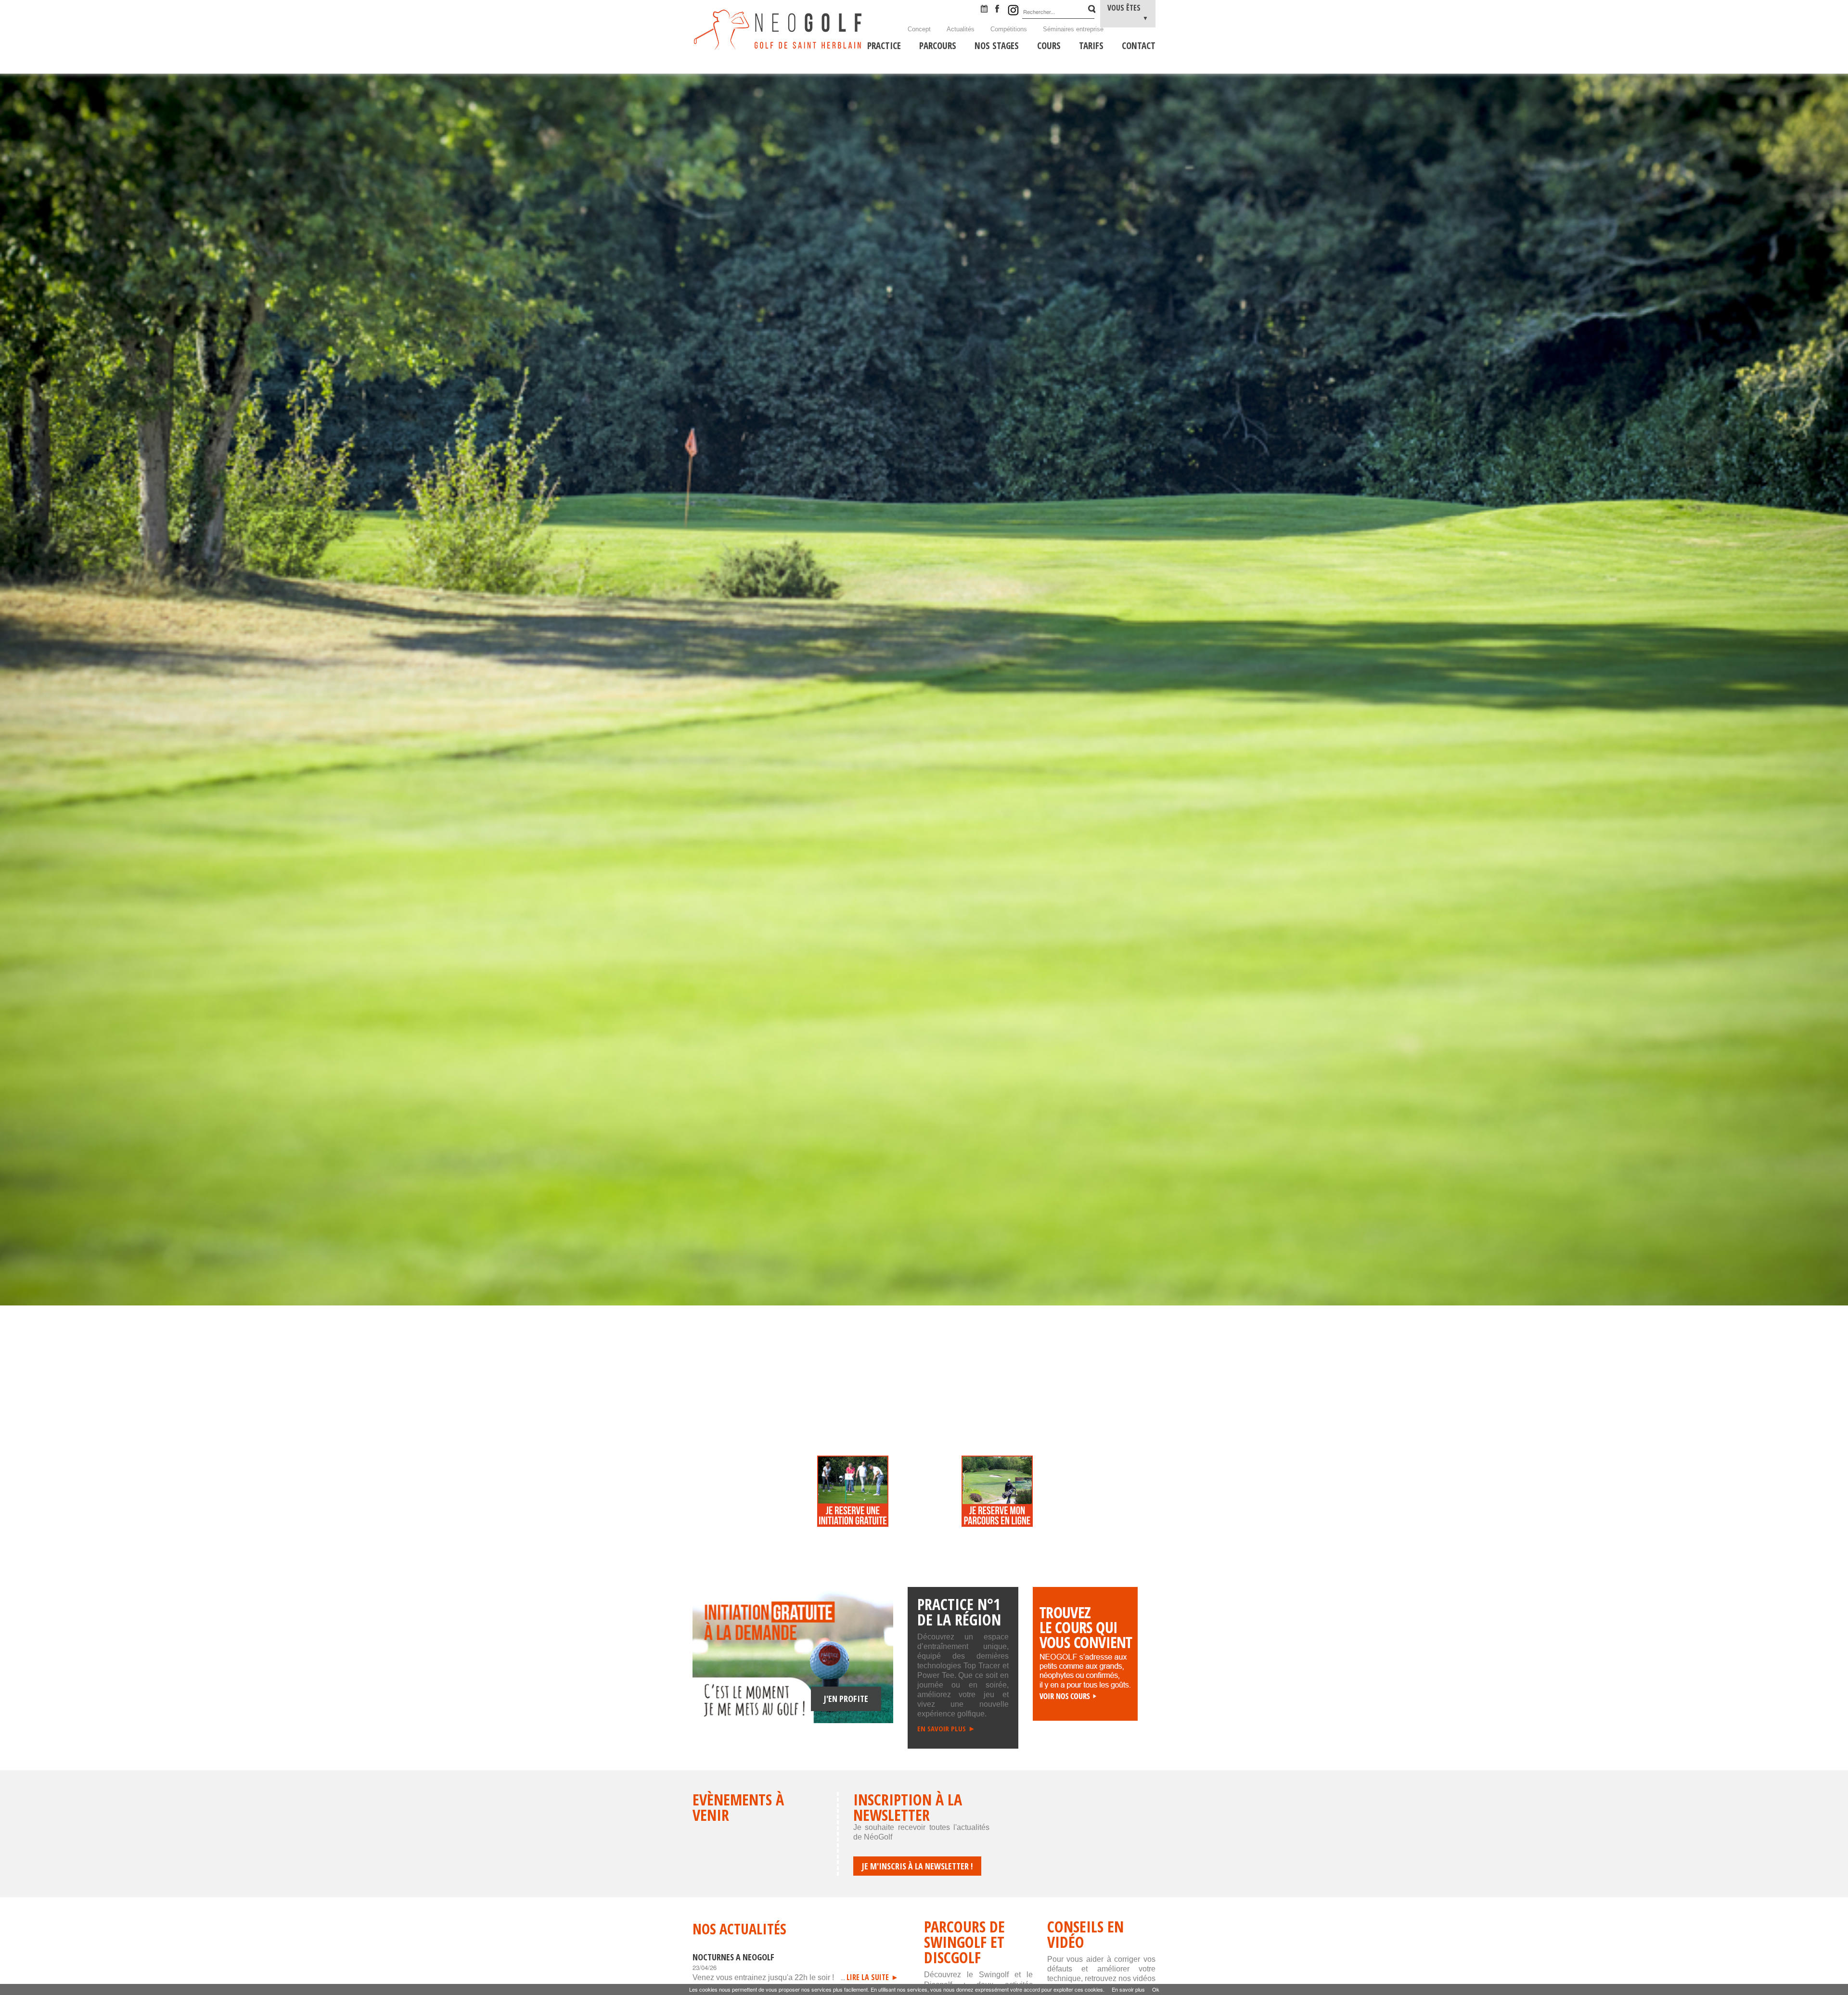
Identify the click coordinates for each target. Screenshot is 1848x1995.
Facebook (1001, 10)
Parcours (997, 1503)
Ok (1156, 1989)
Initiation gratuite (853, 1503)
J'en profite (846, 1699)
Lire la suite (868, 1977)
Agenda (987, 10)
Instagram (1013, 10)
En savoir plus (942, 1728)
